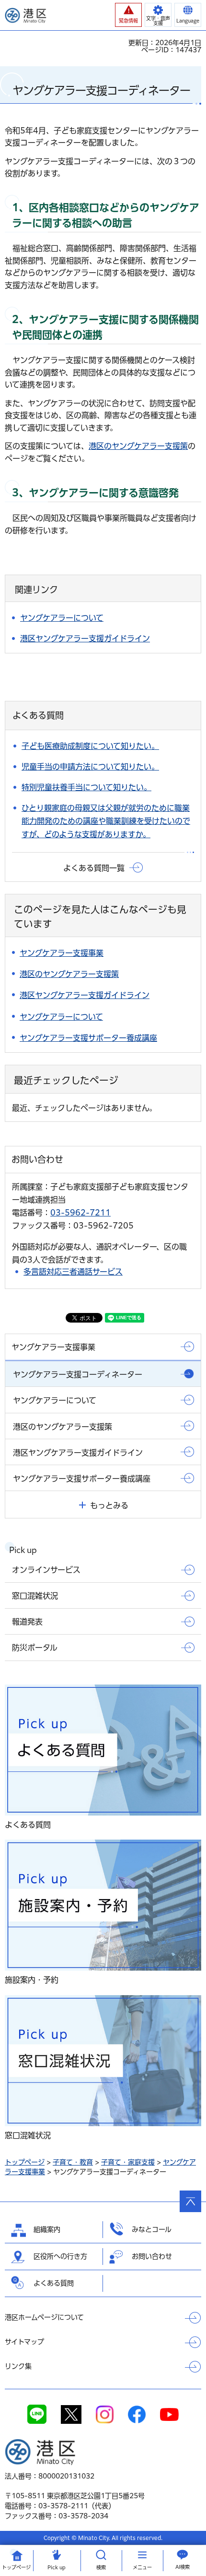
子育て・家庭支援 (128, 2162)
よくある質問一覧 (94, 868)
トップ (16, 2567)
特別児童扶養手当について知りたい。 (86, 787)
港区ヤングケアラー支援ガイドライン (85, 638)
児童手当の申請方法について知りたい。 (90, 767)
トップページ (25, 2162)
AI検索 (183, 2567)
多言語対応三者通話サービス (73, 1272)
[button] (128, 15)
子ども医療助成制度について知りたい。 (90, 746)
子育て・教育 (73, 2162)
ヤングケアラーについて (62, 618)
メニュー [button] (142, 2567)
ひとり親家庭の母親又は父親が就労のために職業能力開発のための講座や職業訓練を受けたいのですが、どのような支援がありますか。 (106, 821)
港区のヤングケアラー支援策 (138, 446)
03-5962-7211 (80, 1213)
